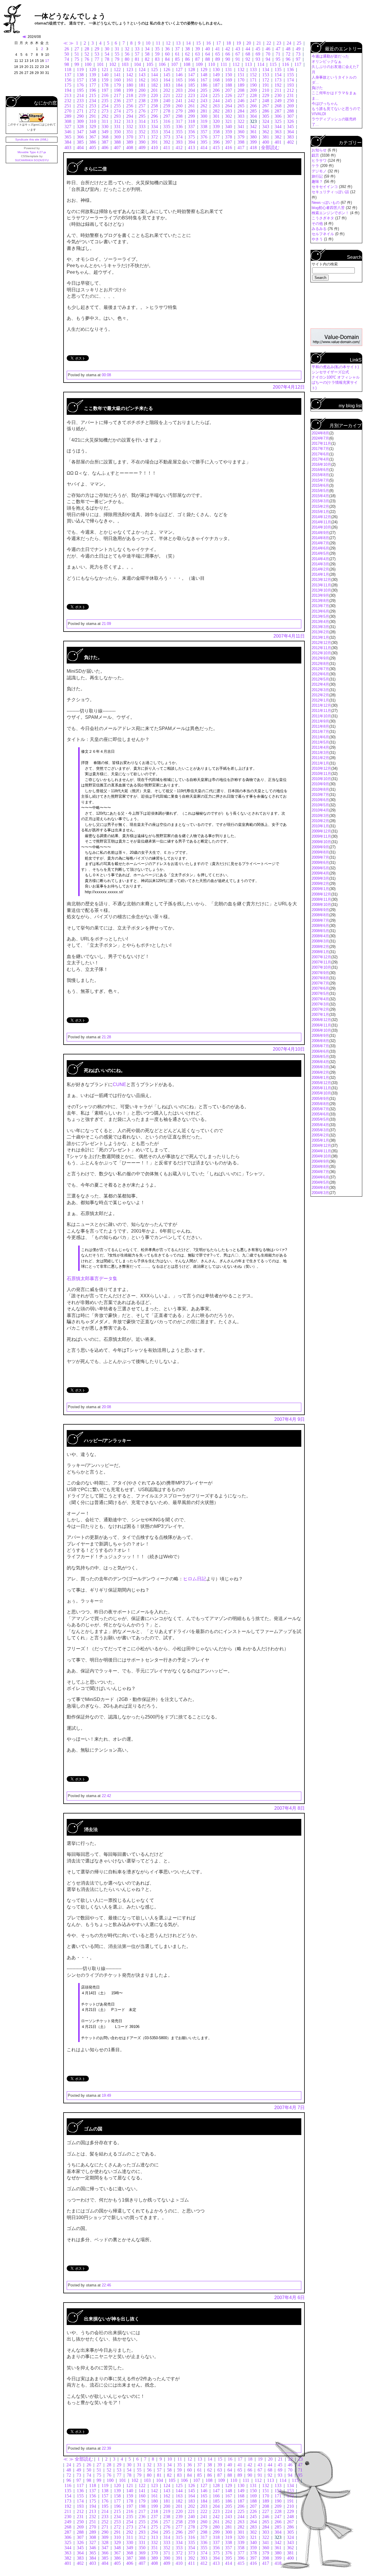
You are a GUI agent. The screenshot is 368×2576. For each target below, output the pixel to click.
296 (154, 116)
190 (253, 85)
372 (154, 137)
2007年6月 (320, 988)
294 (130, 116)
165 (179, 80)
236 (117, 101)
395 (204, 142)
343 (266, 127)
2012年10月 (321, 653)
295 (142, 116)
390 (142, 142)
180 (130, 85)
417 (241, 148)
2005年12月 (321, 1083)
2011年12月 (321, 705)
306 (278, 116)
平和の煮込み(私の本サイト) (335, 367)
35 (157, 49)
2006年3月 (320, 1067)
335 (167, 127)
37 (177, 49)
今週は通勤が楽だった (330, 56)
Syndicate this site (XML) (32, 139)
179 (117, 85)
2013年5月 (320, 616)
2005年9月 (320, 1099)
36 (167, 49)
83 (157, 59)
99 (77, 64)
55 (117, 54)
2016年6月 (320, 470)
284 (241, 111)
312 (117, 121)
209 (253, 90)
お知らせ (320, 150)
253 (93, 106)
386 (93, 142)
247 (253, 101)
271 (80, 111)
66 (228, 54)
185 (191, 85)
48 (288, 49)
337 (191, 127)
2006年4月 (320, 1062)
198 (117, 90)
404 (80, 148)
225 (216, 95)
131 (229, 70)
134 (266, 70)
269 (290, 106)
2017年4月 (320, 459)
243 (204, 101)
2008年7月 (320, 920)
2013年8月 (320, 601)
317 (179, 121)
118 (68, 70)
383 (290, 137)
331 (117, 127)
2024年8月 (320, 433)
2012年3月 (320, 690)
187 (216, 85)
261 (191, 106)
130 (216, 70)
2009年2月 (320, 884)
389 (130, 142)
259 (167, 106)
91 (238, 59)
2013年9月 (320, 595)
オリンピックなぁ (327, 61)
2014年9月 (320, 533)
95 (278, 59)
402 (290, 142)
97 (298, 59)
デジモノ (320, 171)
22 (269, 43)
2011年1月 (320, 763)
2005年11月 (321, 1088)
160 (117, 80)
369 (117, 137)
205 (204, 90)
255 (117, 106)
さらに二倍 (95, 169)
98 (67, 64)
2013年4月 (320, 622)
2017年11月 (321, 443)
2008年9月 (320, 910)
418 (253, 148)
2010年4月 (320, 810)
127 (179, 70)
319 (204, 121)
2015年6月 (320, 485)
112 (236, 64)
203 (179, 90)
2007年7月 (320, 983)
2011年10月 (321, 716)
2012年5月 (320, 679)
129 (204, 70)
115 (273, 64)
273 (105, 111)
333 (142, 127)
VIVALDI (319, 114)
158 (93, 80)
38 (187, 49)
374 (179, 137)
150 (229, 75)
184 (179, 85)
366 (80, 137)
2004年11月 (321, 1151)
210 (266, 90)
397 (229, 142)
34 (147, 49)
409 (142, 148)
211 (278, 90)
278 (167, 111)
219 (142, 95)
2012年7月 (320, 669)
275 (130, 111)
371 (142, 137)
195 (80, 90)
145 (167, 75)
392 (167, 142)
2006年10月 (321, 1030)
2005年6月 (320, 1114)
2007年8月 (320, 978)
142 (130, 75)
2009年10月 (321, 842)
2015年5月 (320, 491)
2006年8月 (320, 1041)
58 (147, 54)
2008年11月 (321, 899)
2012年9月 (320, 658)
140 (105, 75)
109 (199, 64)
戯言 (316, 155)
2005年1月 (320, 1140)
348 (93, 132)
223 (191, 95)
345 (290, 127)
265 (241, 106)
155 (290, 75)
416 (229, 148)
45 (258, 49)
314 (142, 121)
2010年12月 (321, 768)
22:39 (106, 2448)
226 (229, 95)
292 (105, 116)
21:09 (106, 624)
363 (278, 132)
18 (229, 43)
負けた (317, 88)
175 (68, 85)
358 (216, 132)
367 (93, 137)
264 (229, 106)
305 (266, 116)
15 (198, 43)
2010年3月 (320, 816)
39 (198, 49)
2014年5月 (320, 553)
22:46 (106, 2285)
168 (216, 80)
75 (77, 59)
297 (167, 116)
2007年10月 (321, 967)
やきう (318, 239)
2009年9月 (320, 847)
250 (290, 101)
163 (154, 80)
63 (198, 54)
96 (288, 59)
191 (266, 85)
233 (80, 101)
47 (278, 49)
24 (289, 43)
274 (117, 111)
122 (117, 70)
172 (266, 80)
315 (154, 121)
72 (288, 54)
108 (187, 64)
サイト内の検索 (325, 264)
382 (278, 137)
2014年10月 (321, 527)
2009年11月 (321, 836)
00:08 (106, 375)
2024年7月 (320, 438)
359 (229, 132)
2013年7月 (320, 606)
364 (290, 132)
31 (117, 49)
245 (229, 101)
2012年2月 (320, 695)
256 (130, 106)
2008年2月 (320, 947)
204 (191, 90)
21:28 (106, 1037)
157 (80, 80)
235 (105, 101)
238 (142, 101)
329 (93, 127)
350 (117, 132)
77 (97, 59)
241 (179, 101)
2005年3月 (320, 1130)
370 (130, 137)
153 (266, 75)
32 (127, 49)
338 (204, 127)
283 (229, 111)
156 (68, 80)
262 (204, 106)
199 (130, 90)
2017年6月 (320, 454)
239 (154, 101)
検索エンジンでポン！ (331, 213)
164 (167, 80)
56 (127, 54)
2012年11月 (321, 648)
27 (77, 49)
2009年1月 (320, 889)
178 (105, 85)
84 (167, 59)
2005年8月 (320, 1104)
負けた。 (93, 657)
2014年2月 (320, 569)
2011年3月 (320, 753)
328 (80, 127)
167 (204, 80)
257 (142, 106)
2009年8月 (320, 852)
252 (80, 106)
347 (80, 132)
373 (167, 137)
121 (105, 70)
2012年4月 (320, 684)
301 (216, 116)
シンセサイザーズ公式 (330, 372)
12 (168, 43)
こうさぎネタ (323, 218)
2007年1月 (320, 1015)
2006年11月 (321, 1025)
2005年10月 (321, 1093)
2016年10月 (321, 464)
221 (167, 95)
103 (125, 64)
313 (130, 121)
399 (253, 142)
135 (278, 70)
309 (80, 121)
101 (100, 64)
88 (208, 59)
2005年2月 (320, 1135)
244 (216, 101)
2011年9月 (320, 721)
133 (253, 70)
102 (113, 64)
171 (253, 80)
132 (241, 70)
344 (278, 127)
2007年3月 (320, 1004)
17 (218, 43)
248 (266, 101)
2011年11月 (321, 711)
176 (80, 85)
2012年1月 (320, 700)
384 (68, 142)
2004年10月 (321, 1156)
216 (105, 95)
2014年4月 (320, 559)
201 (154, 90)
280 (191, 111)
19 (239, 43)
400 (266, 142)
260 (179, 106)
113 (248, 64)
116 (285, 64)
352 (142, 132)
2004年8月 (320, 1167)
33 (137, 49)
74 (67, 59)
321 (229, 121)
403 (68, 148)
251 (68, 106)
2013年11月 (321, 585)
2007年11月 (321, 962)
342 (253, 127)
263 (216, 106)
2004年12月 (321, 1146)
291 (93, 116)
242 (191, 101)
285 (253, 111)
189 (241, 85)
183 (167, 85)
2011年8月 (320, 726)
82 (147, 59)
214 (80, 95)
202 (167, 90)
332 (130, 127)
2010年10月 (321, 779)
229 (266, 95)
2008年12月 (321, 894)
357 (204, 132)
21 (259, 43)
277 (154, 111)
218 (130, 95)
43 (238, 49)
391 (154, 142)
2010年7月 (320, 795)
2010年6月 (320, 800)
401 (278, 142)
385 (80, 142)
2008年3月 (320, 941)
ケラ (316, 166)
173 (278, 80)
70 (268, 54)
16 (208, 43)
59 (157, 54)
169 (229, 80)
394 (191, 142)
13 (178, 43)
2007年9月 (320, 973)
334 (154, 127)
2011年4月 (320, 747)
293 (117, 116)
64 (208, 54)
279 (179, 111)
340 (229, 127)
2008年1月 (320, 952)
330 (105, 127)
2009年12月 (321, 831)
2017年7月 (320, 449)
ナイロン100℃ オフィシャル (336, 377)
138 (80, 75)
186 (204, 85)
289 (68, 116)
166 (191, 80)
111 (224, 64)
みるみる (320, 229)
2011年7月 (320, 732)
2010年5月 (320, 805)
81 (137, 59)
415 (216, 148)
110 (212, 64)
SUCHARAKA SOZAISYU (32, 160)
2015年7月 (320, 480)
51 (77, 54)
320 (216, 121)
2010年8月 (320, 789)
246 (241, 101)
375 (191, 137)
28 (87, 49)
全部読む (270, 148)
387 (105, 142)
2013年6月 (320, 611)
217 (117, 95)
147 (191, 75)
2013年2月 (320, 632)
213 (68, 95)
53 (97, 54)
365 (68, 137)
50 (67, 54)
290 (80, 116)
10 (148, 43)
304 (253, 116)
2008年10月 (321, 905)
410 (154, 148)
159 (105, 80)
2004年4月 (320, 1188)
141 (117, 75)
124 (142, 70)
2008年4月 (320, 936)
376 (204, 137)
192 (278, 85)
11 (158, 43)
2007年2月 (320, 1009)
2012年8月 (320, 664)
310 (93, 121)
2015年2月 (320, 506)
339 (216, 127)
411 (167, 148)
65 (218, 54)
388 (117, 142)
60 (167, 54)
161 (130, 80)
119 (80, 70)
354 (167, 132)
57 (137, 54)
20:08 (106, 1407)
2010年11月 (321, 774)
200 (142, 90)
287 (278, 111)
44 (248, 49)
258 (154, 106)
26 (67, 49)
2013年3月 (320, 627)
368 (105, 137)
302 (229, 116)
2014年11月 (321, 522)
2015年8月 (320, 475)
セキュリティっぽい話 (331, 192)
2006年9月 (320, 1036)
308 (68, 121)
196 (93, 90)
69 (258, 54)
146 (179, 75)
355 (179, 132)
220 (154, 95)
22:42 (106, 1796)
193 (290, 85)
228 (253, 95)
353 (154, 132)
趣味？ (318, 181)
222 (179, 95)
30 (107, 49)
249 (278, 101)
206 (216, 90)
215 (93, 95)
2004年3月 (320, 1193)
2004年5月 (320, 1182)
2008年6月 (320, 926)
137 (68, 75)
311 (105, 121)
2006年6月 (320, 1051)
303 (241, 116)
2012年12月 (321, 643)
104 (137, 64)
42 (228, 49)
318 (191, 121)
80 (127, 59)
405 (93, 148)
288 (290, 111)
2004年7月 (320, 1172)
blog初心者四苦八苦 (329, 208)
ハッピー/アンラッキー (108, 1441)
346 (68, 132)
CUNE (119, 1084)
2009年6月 (320, 863)
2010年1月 (320, 826)
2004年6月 (320, 1177)
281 (204, 111)
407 (117, 148)
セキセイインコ (325, 187)
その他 (318, 224)
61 (177, 54)
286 (266, 111)
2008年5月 (320, 931)
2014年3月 (320, 564)
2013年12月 (321, 580)
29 (97, 49)
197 (105, 90)
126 (167, 70)
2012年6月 (320, 674)
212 (290, 90)
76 (87, 59)
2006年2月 (320, 1072)
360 (241, 132)
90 (228, 59)
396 (216, 142)
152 (253, 75)
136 (290, 70)
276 (142, 111)
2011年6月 (320, 737)
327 (68, 127)
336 (179, 127)
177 (93, 85)
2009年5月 (320, 868)
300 (204, 116)
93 (258, 59)
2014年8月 (320, 538)
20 (249, 43)
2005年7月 (320, 1109)
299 (191, 116)
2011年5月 (320, 742)
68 (248, 54)
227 (241, 95)
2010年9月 (320, 784)
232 (68, 101)
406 (105, 148)
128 (191, 70)
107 (175, 64)
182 (154, 85)
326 (290, 121)
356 (191, 132)
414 (204, 148)
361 (253, 132)
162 (142, 80)
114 (261, 64)
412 (179, 148)
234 (93, 101)
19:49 (106, 2095)
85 (177, 59)
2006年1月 (320, 1078)
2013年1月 (320, 637)
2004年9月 (320, 1161)
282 (216, 111)
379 (241, 137)
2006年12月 (321, 1020)
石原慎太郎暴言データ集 (92, 1279)
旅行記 (318, 176)
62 (187, 54)
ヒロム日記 (195, 1579)
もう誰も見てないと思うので (336, 109)
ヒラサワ (320, 160)
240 (167, 101)
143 (142, 75)
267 (266, 106)
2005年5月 (320, 1119)
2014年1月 (320, 574)
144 (154, 75)
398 (241, 142)
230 (278, 95)
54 (107, 54)
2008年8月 (320, 915)
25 (299, 43)
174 (290, 80)
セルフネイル (323, 234)
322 (241, 121)
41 (218, 49)
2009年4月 (320, 873)
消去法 (91, 1829)
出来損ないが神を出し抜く (112, 2319)
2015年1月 (320, 512)
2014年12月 (321, 517)
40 (208, 49)
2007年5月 (320, 994)
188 (229, 85)
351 (130, 132)
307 (290, 116)
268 (278, 106)
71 (278, 54)
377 (216, 137)
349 (105, 132)
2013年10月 (321, 590)
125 (154, 70)
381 (266, 137)
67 (238, 54)
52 (87, 54)
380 (253, 137)
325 (278, 121)
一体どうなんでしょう (70, 16)
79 (117, 59)
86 (187, 59)
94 (268, 59)
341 (241, 127)
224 (204, 95)
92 (248, 59)
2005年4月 (320, 1125)
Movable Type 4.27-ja (32, 152)
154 (278, 75)
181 (142, 85)
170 (241, 80)
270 (68, 111)
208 (241, 90)
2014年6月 (320, 548)
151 (241, 75)
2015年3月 (320, 501)
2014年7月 (320, 543)
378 (229, 137)
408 (130, 148)
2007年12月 (321, 957)
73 (298, 54)
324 (266, 121)
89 (218, 59)
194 (68, 90)
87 (198, 59)
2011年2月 (320, 758)
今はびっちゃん (325, 103)
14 (188, 43)
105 (150, 64)
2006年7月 (320, 1046)
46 (268, 49)
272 (93, 111)
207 (229, 90)
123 (130, 70)
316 (167, 121)
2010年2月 (320, 821)
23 (279, 43)
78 (107, 59)
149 (216, 75)
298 (179, 116)
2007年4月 (320, 999)
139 (93, 75)
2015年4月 (320, 496)
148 (204, 75)
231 (290, 95)
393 (179, 142)
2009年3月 (320, 878)
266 (253, 106)
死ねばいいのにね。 (105, 1070)
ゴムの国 (93, 2129)
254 (105, 106)
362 (266, 132)
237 (130, 101)
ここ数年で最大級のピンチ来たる (118, 408)
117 (298, 64)
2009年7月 (320, 857)
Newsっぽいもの (326, 203)
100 (88, 64)
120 (93, 70)
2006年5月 (320, 1057)
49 (298, 49)
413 (191, 148)
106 (162, 64)
